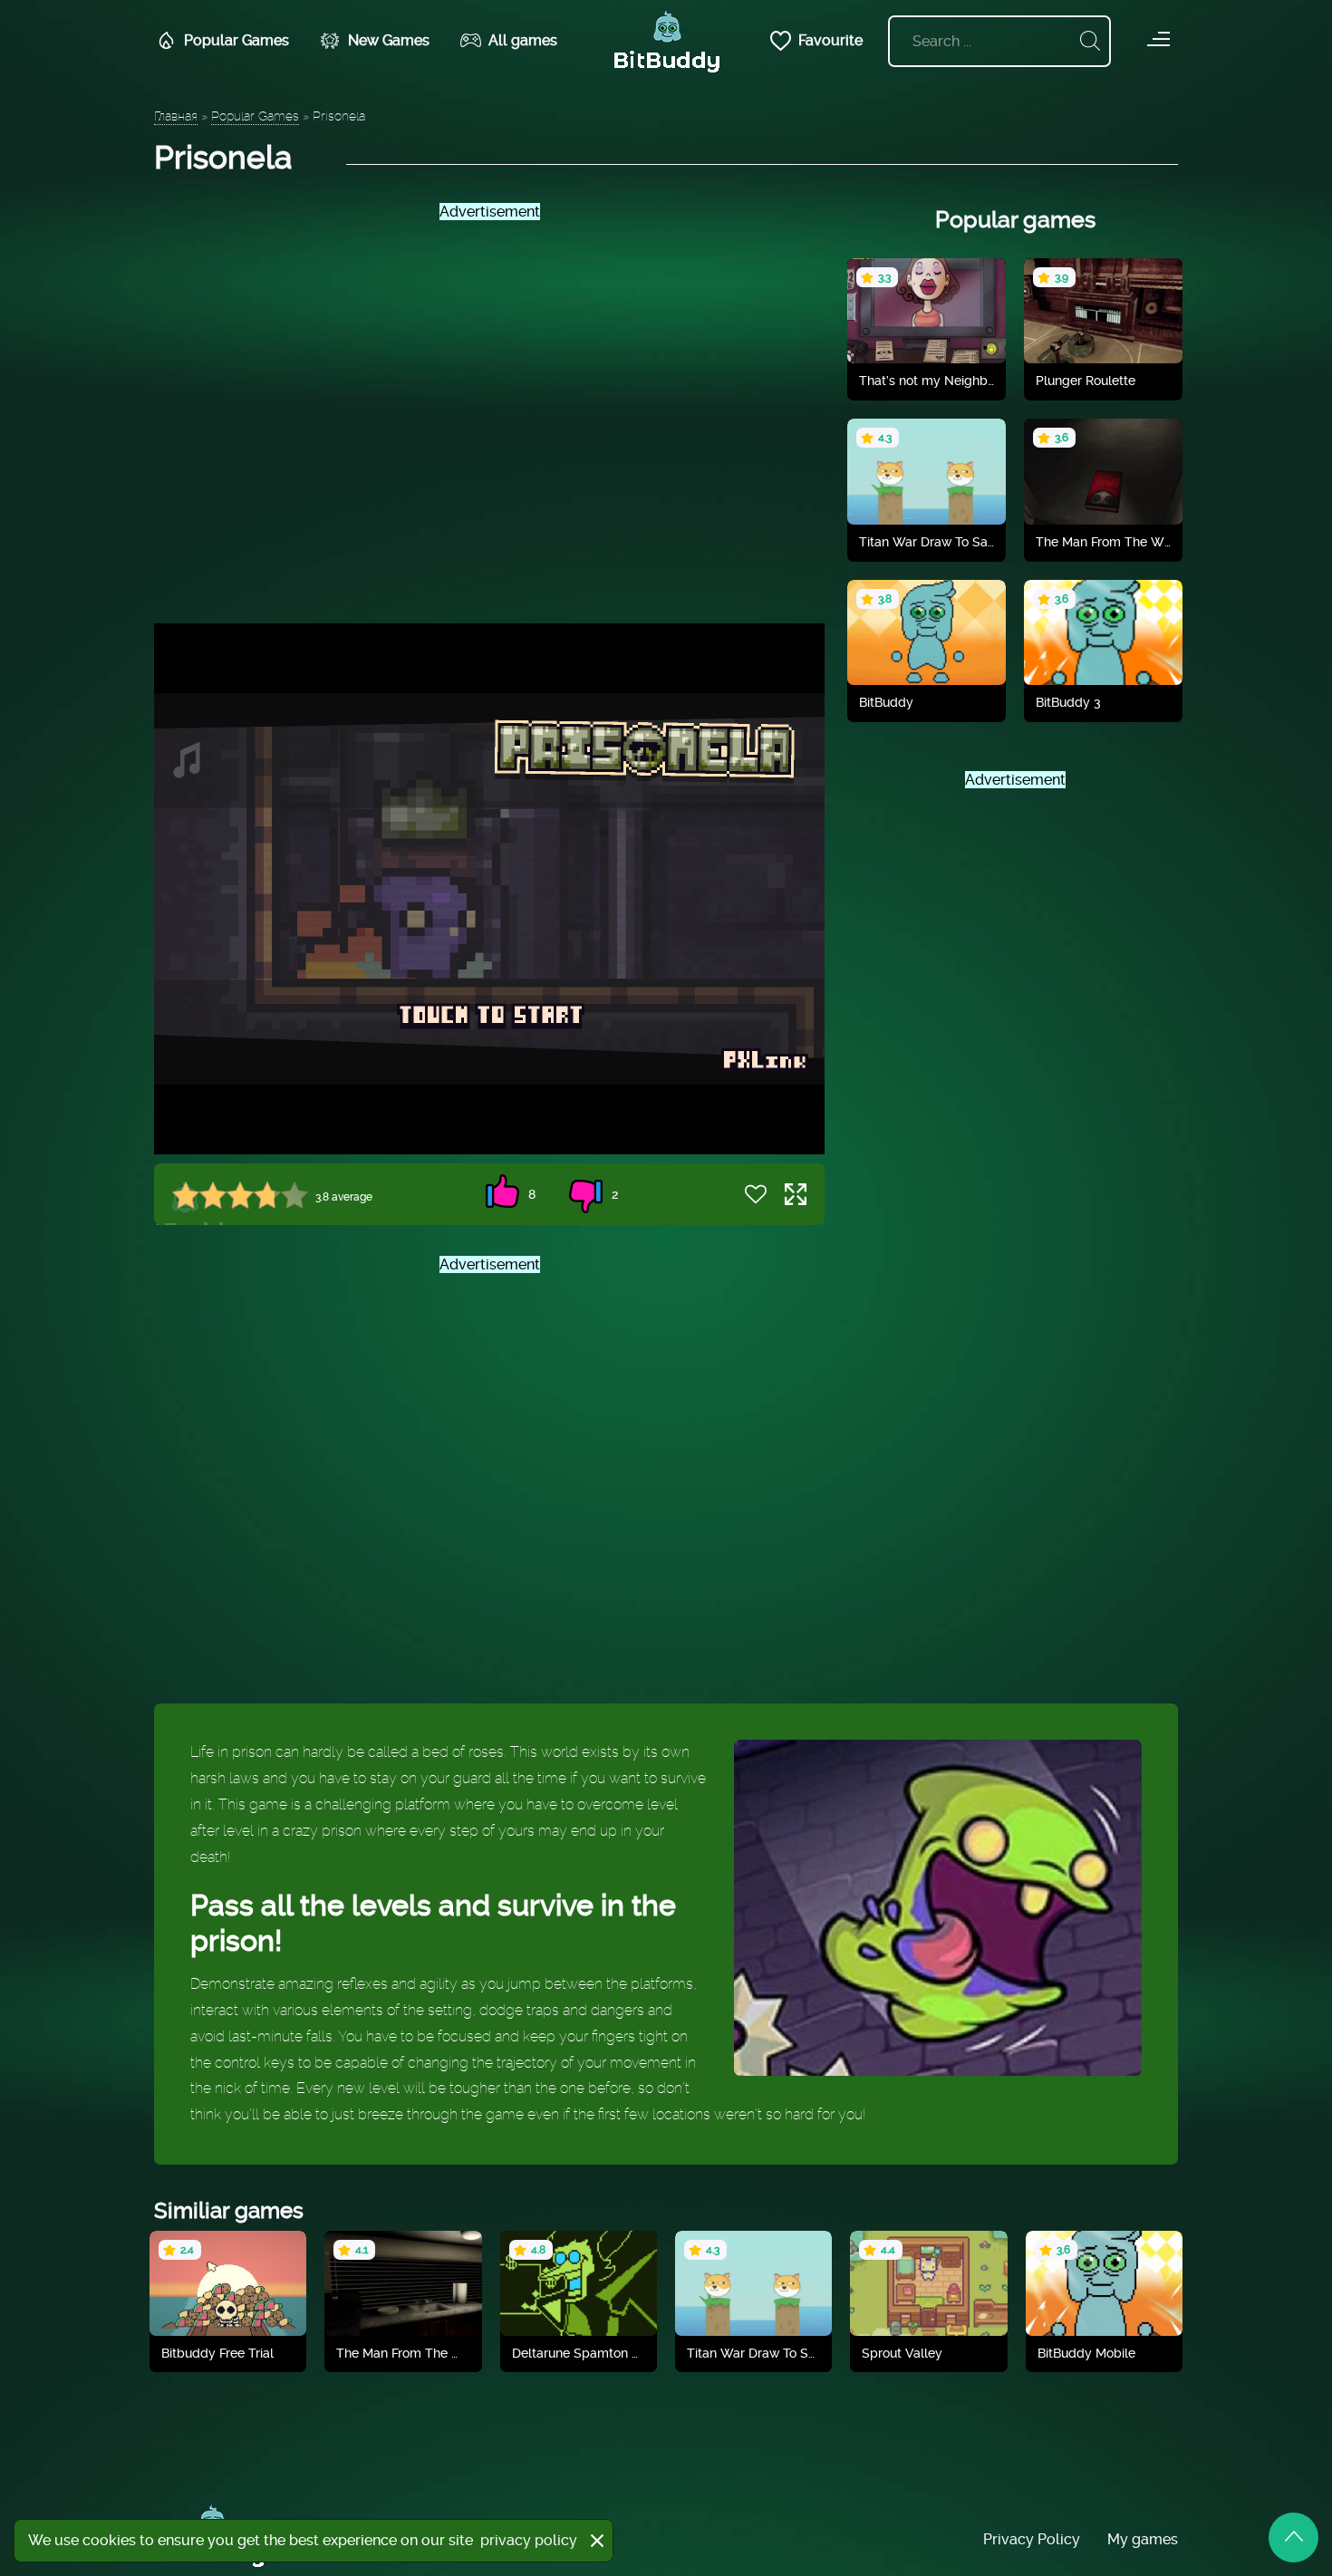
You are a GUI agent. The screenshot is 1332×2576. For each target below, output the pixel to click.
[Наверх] (1293, 2537)
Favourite (830, 40)
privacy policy (529, 2540)
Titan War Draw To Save (927, 542)
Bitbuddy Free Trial (217, 2353)
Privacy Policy (1032, 2539)
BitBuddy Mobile (1086, 2353)
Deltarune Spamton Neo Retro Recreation (579, 2353)
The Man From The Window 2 (1103, 542)
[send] (1090, 41)
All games (523, 40)
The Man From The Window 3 (403, 2353)
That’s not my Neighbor (927, 381)
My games (1143, 2539)
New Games (389, 40)
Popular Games (236, 40)
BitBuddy (886, 702)
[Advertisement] (489, 407)
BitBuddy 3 (1068, 702)
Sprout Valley (902, 2353)
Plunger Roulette (1086, 381)
